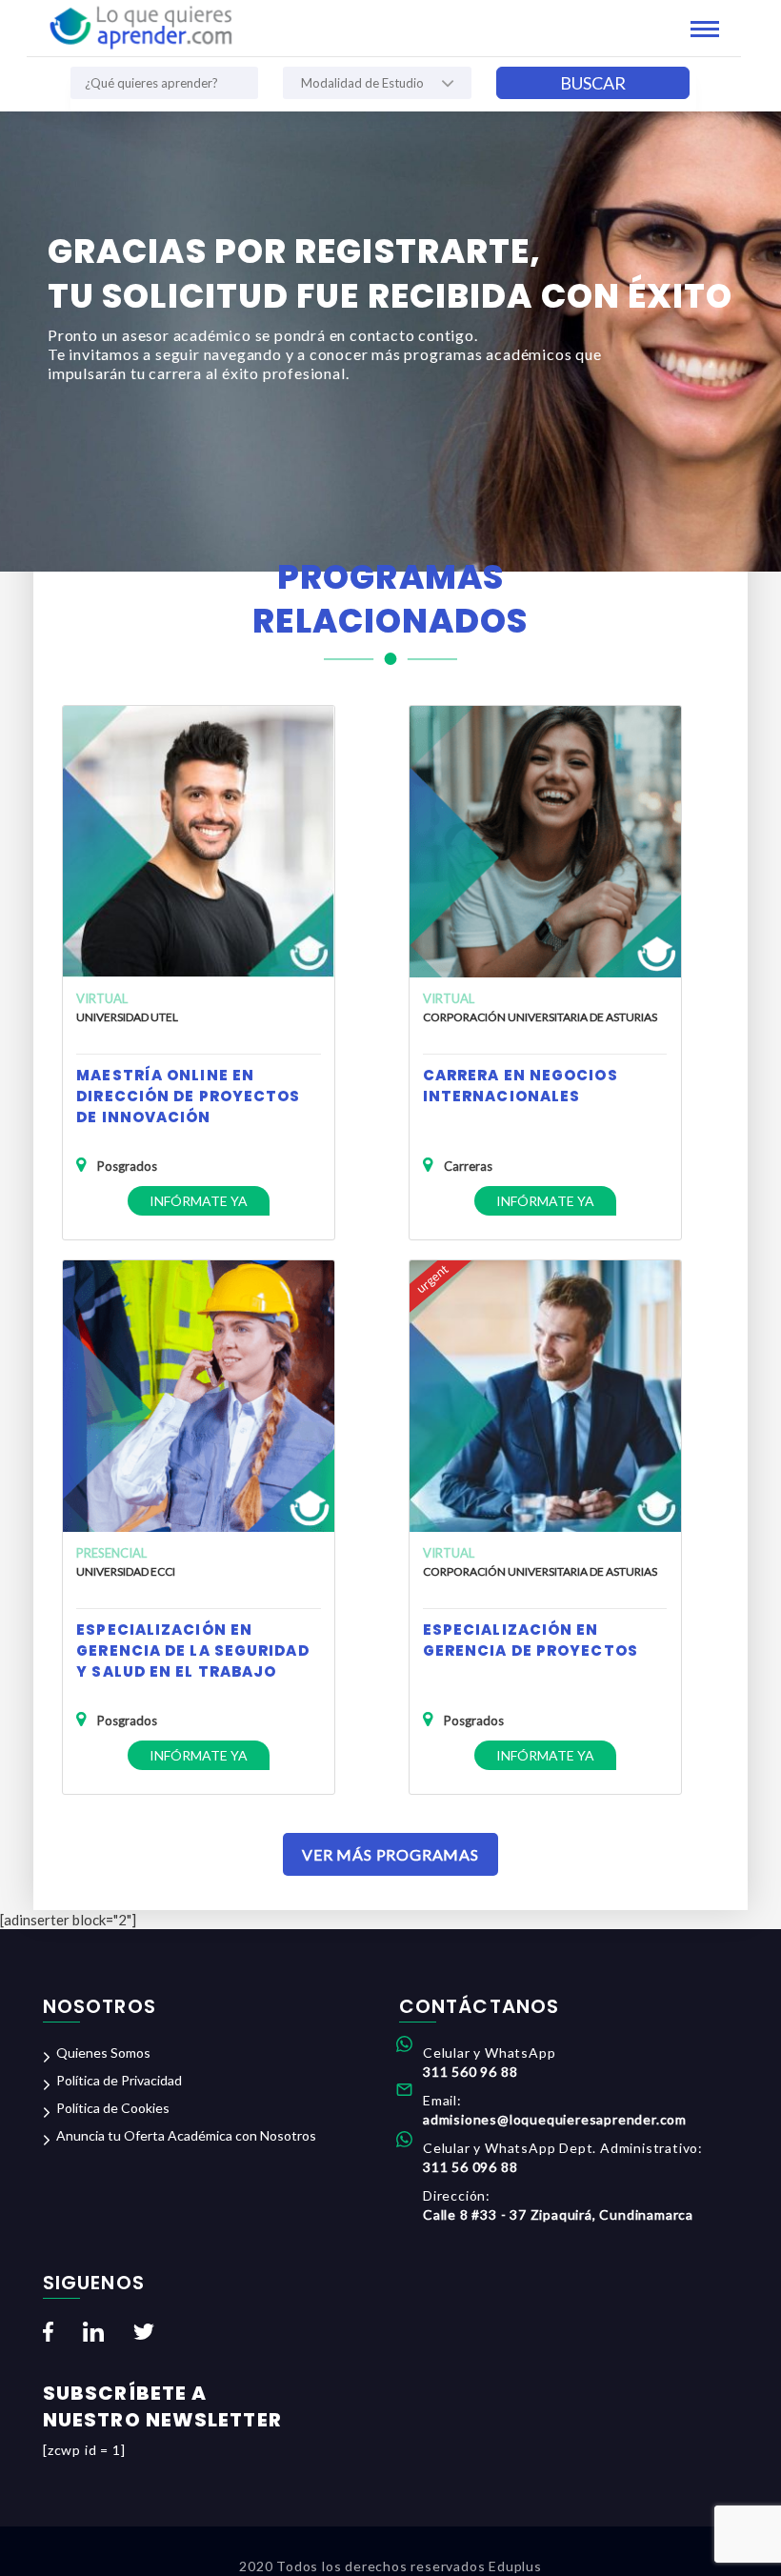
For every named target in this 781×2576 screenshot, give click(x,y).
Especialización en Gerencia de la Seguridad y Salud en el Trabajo (192, 1650)
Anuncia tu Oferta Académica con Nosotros (186, 2135)
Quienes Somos (103, 2053)
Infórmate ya (199, 1201)
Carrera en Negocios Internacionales (521, 1086)
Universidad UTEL (127, 1017)
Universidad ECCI (126, 1571)
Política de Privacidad (119, 2080)
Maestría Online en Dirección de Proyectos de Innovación (188, 1096)
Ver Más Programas (390, 1854)
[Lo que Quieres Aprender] (140, 26)
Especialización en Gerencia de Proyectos (531, 1640)
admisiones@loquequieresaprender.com (555, 2119)
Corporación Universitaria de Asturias (540, 1017)
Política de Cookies (113, 2108)
